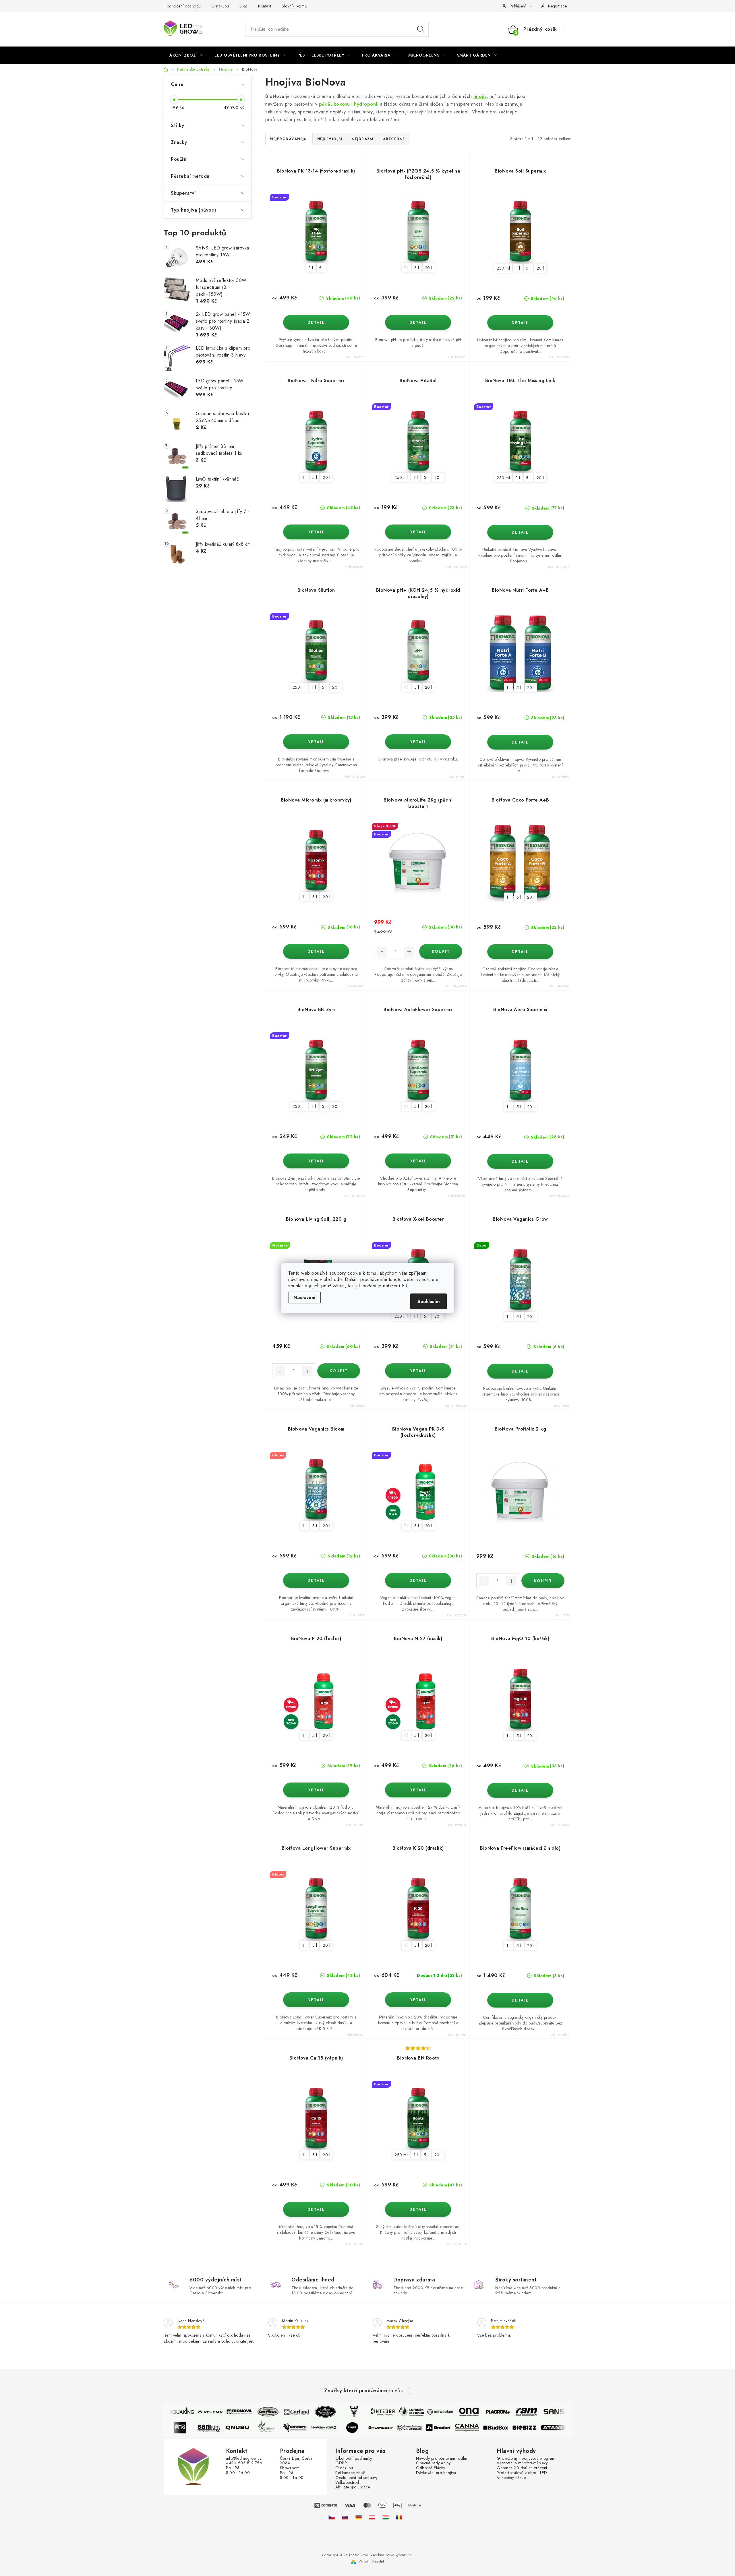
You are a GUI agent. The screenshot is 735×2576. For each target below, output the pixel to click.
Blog (244, 6)
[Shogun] (195, 2428)
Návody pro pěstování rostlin (442, 2458)
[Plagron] (483, 2412)
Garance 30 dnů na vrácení (522, 2468)
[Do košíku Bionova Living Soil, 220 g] (339, 1371)
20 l (429, 268)
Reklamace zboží (351, 2473)
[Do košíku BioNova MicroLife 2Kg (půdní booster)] (441, 951)
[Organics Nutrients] (281, 2428)
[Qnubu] (252, 2428)
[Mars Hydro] (339, 2428)
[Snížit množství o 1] (382, 952)
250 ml (503, 268)
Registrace (557, 6)
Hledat (421, 29)
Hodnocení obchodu (182, 6)
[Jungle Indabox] (367, 2428)
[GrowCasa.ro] (399, 2517)
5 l (321, 268)
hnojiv (480, 96)
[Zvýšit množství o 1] (409, 952)
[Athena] (196, 2412)
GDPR (341, 2463)
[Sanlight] (224, 2428)
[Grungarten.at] (372, 2517)
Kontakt (265, 6)
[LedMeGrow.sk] (345, 2517)
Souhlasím (429, 1301)
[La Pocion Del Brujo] (396, 2412)
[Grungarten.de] (359, 2517)
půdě (325, 104)
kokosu (342, 104)
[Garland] (282, 2412)
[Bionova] (224, 2412)
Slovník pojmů (294, 6)
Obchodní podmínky (354, 2458)
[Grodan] (453, 2428)
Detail (316, 322)
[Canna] (482, 2428)
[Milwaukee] (425, 2412)
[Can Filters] (253, 2412)
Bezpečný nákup (511, 2478)
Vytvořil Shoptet (371, 2561)
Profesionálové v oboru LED (522, 2473)
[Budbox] (511, 2428)
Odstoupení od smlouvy (357, 2478)
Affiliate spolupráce (353, 2487)
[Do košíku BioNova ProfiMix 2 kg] (543, 1581)
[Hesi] (339, 2412)
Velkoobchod (347, 2483)
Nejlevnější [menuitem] (330, 139)
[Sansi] (540, 2412)
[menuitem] (186, 55)
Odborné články (431, 2468)
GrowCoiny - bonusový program (526, 2458)
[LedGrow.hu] (386, 2517)
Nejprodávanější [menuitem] (289, 139)
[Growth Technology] (310, 2412)
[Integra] (368, 2412)
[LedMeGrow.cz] (332, 2517)
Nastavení (304, 1297)
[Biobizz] (539, 2428)
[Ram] (511, 2412)
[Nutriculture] (310, 2428)
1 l (311, 268)
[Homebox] (396, 2428)
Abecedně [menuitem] (394, 139)
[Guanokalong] (425, 2428)
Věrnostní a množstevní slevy (522, 2463)
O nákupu (220, 6)
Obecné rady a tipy (433, 2463)
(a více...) (400, 2391)
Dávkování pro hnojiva (436, 2473)
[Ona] (454, 2412)
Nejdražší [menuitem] (363, 139)
